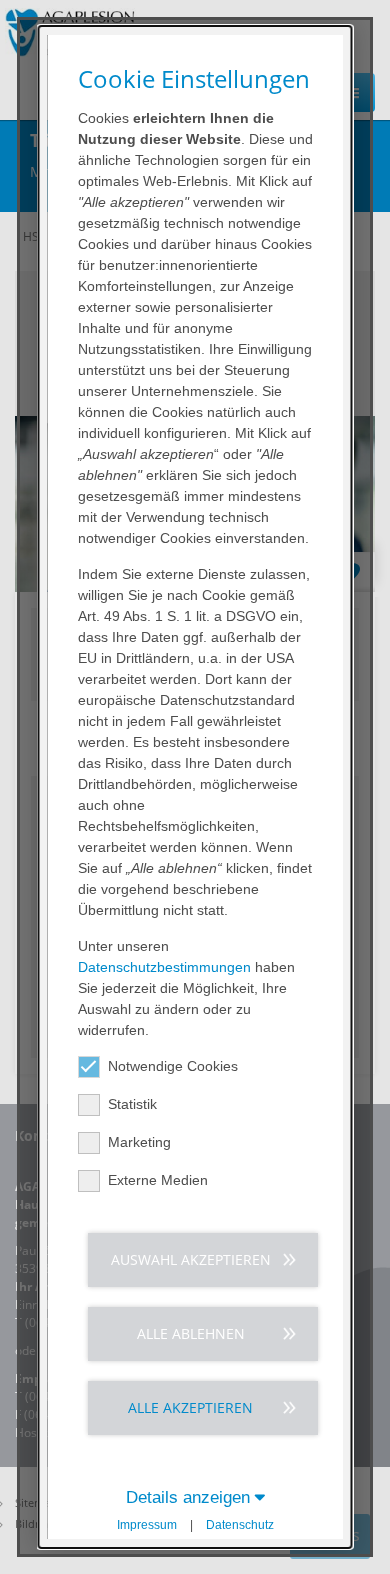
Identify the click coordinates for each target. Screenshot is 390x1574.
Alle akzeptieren (190, 1407)
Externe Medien (158, 1180)
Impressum (147, 1525)
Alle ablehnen (190, 1333)
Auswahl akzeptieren (190, 1259)
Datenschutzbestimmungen (164, 967)
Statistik (132, 1104)
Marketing (139, 1142)
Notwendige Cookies (173, 1066)
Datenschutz (240, 1525)
